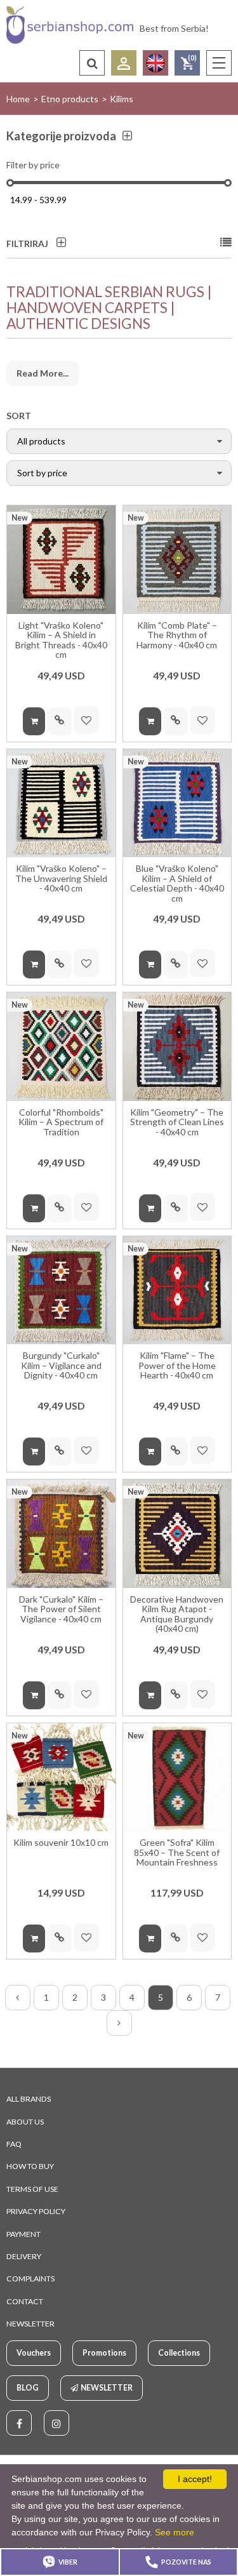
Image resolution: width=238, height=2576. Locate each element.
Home (18, 99)
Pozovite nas (186, 2562)
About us (25, 2122)
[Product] (61, 560)
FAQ (14, 2144)
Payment (23, 2234)
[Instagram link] (56, 2423)
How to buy (30, 2166)
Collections (179, 2353)
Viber (68, 2562)
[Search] (92, 63)
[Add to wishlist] (86, 720)
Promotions (104, 2353)
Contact (25, 2301)
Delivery (24, 2256)
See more (175, 2532)
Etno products (70, 99)
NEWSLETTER (30, 2324)
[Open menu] (219, 63)
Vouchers (34, 2353)
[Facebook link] (19, 2423)
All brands (29, 2099)
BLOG (28, 2388)
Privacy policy (36, 2211)
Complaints (30, 2279)
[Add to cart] (34, 721)
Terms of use (32, 2189)
